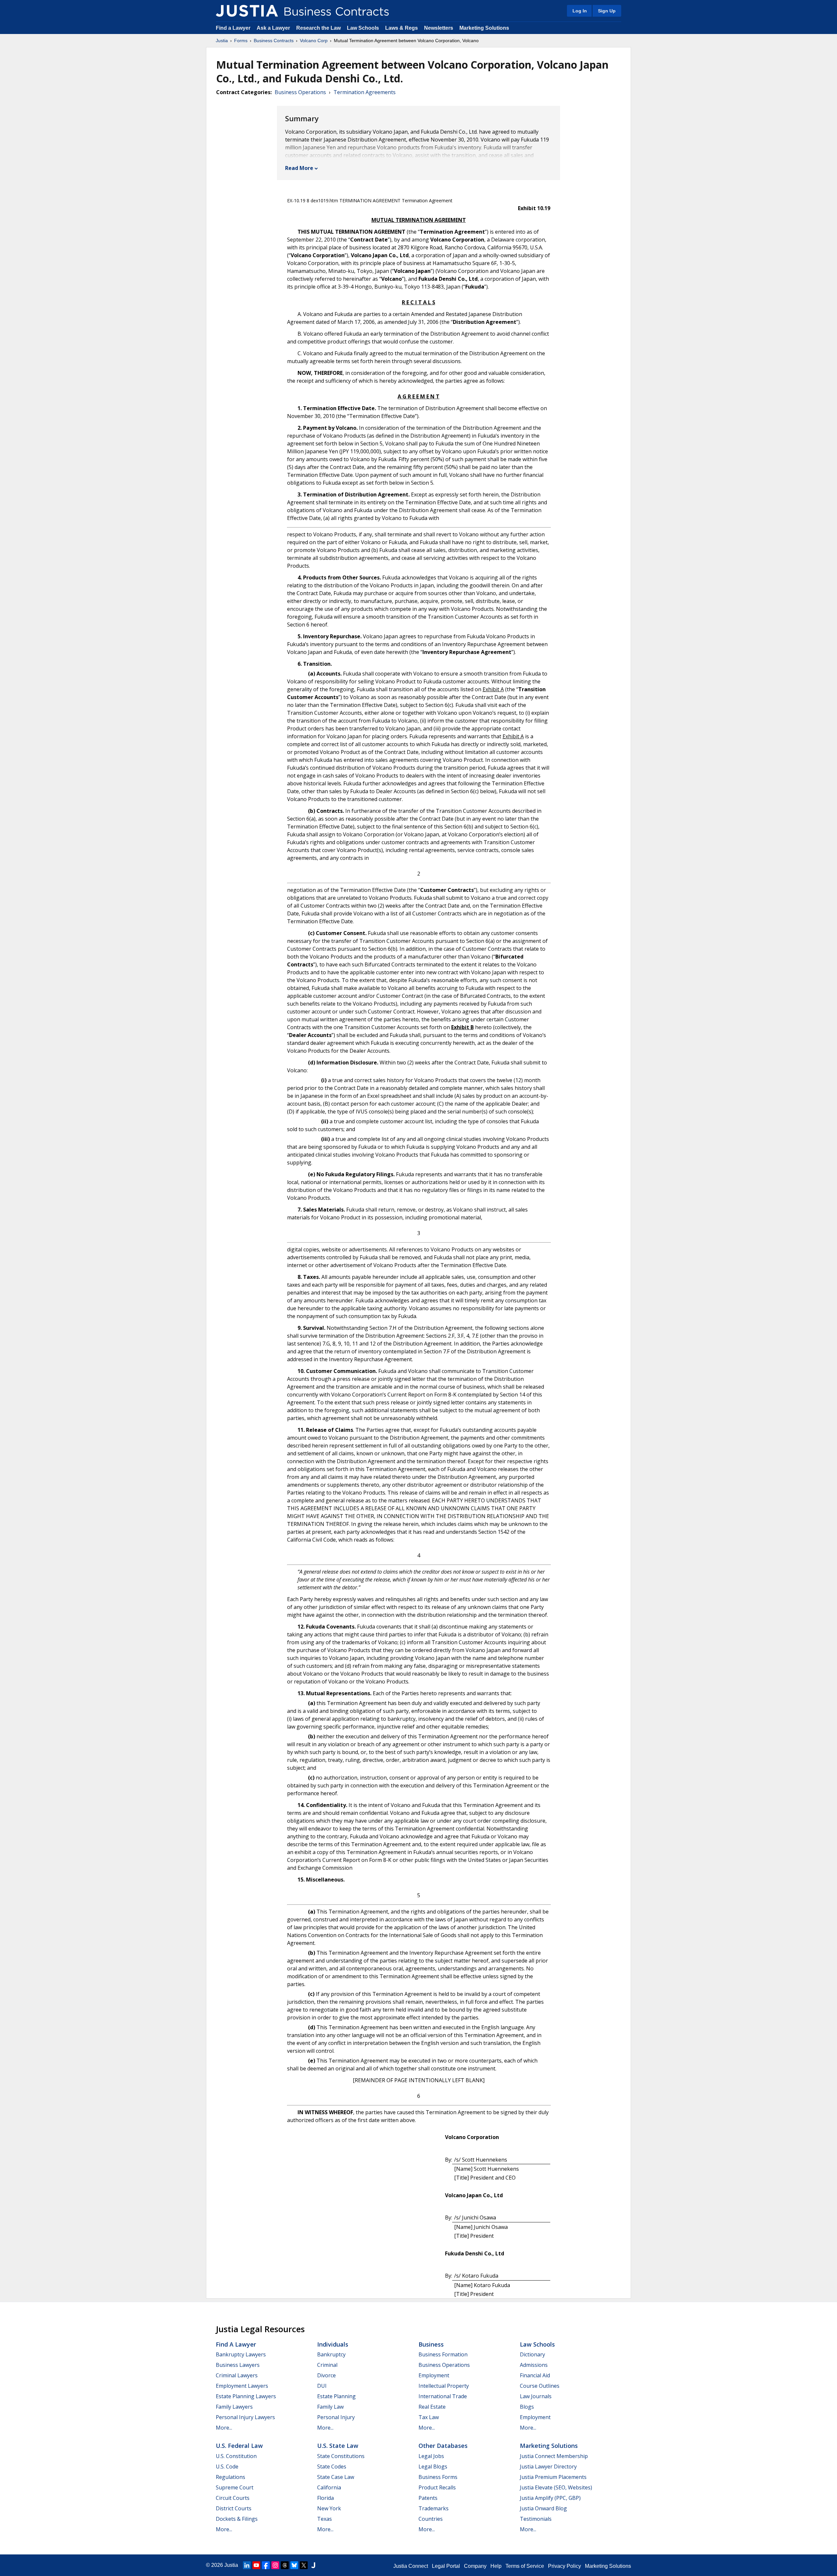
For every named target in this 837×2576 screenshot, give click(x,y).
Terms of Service (525, 2566)
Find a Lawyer (233, 28)
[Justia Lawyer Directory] (313, 2565)
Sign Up (607, 11)
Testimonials (536, 2519)
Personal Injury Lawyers (245, 2417)
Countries (431, 2519)
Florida (325, 2498)
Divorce (326, 2375)
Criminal (327, 2365)
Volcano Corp (314, 41)
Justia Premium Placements (553, 2477)
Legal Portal (446, 2566)
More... (224, 2428)
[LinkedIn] (247, 2565)
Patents (428, 2498)
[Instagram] (275, 2565)
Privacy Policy (564, 2566)
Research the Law (318, 28)
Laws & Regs (401, 28)
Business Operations (300, 92)
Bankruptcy (331, 2354)
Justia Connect (411, 2566)
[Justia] (247, 11)
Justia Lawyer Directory (548, 2467)
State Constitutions (341, 2456)
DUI (322, 2386)
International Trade (443, 2396)
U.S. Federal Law (239, 2446)
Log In (580, 11)
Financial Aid (535, 2375)
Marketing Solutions (484, 28)
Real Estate (432, 2407)
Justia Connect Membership (554, 2456)
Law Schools (363, 28)
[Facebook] (266, 2565)
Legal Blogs (433, 2467)
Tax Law (429, 2417)
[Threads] (285, 2565)
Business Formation (443, 2354)
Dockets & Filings (237, 2519)
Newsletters (439, 28)
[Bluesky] (294, 2565)
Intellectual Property (444, 2386)
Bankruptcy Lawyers (241, 2354)
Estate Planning (336, 2396)
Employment (434, 2375)
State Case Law (336, 2477)
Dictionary (532, 2354)
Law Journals (536, 2396)
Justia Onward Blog (543, 2508)
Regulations (231, 2477)
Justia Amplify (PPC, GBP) (550, 2498)
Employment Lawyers (242, 2386)
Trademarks (434, 2508)
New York (329, 2508)
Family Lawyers (234, 2407)
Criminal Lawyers (237, 2375)
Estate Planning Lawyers (246, 2396)
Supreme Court (235, 2487)
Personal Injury (336, 2417)
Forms (241, 41)
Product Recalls (437, 2487)
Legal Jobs (431, 2456)
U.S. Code (227, 2467)
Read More (299, 168)
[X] (304, 2565)
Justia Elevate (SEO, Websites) (556, 2487)
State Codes (332, 2467)
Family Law (330, 2407)
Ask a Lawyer (274, 28)
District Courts (234, 2508)
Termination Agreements (365, 92)
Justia (222, 41)
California (329, 2487)
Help (496, 2566)
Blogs (527, 2407)
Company (475, 2566)
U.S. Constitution (236, 2456)
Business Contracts (274, 41)
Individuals (333, 2344)
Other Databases (443, 2446)
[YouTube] (256, 2565)
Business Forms (438, 2477)
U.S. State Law (338, 2446)
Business (431, 2344)
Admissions (534, 2365)
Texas (325, 2519)
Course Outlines (540, 2386)
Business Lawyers (238, 2365)
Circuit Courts (233, 2498)
